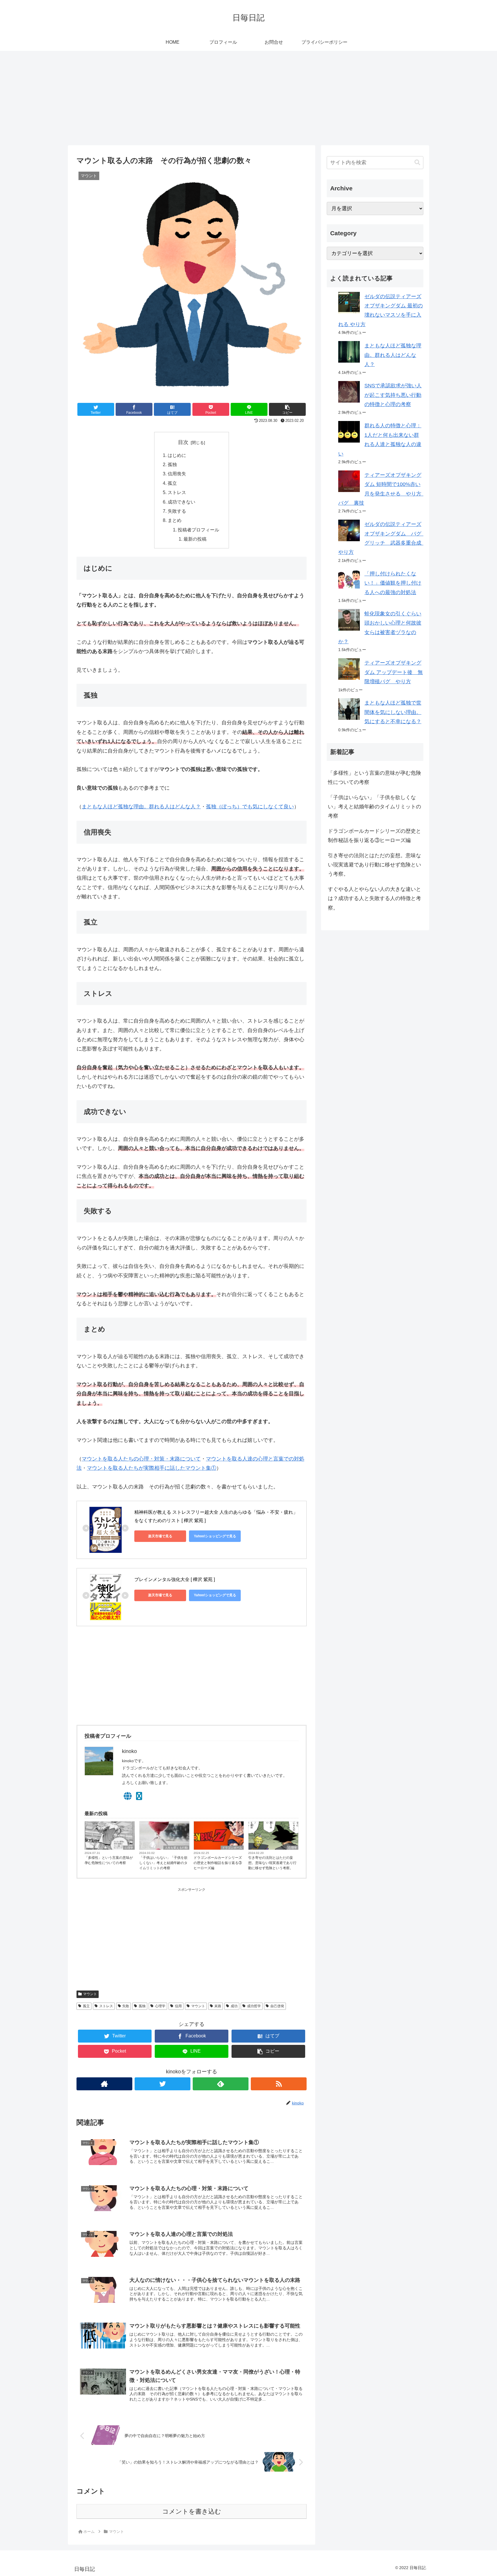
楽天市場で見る (160, 1536)
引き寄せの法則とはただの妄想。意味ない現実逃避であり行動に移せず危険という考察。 (272, 1863)
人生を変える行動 (176, 1848)
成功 (234, 2006)
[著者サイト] (104, 2084)
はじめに (177, 455)
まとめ (175, 520)
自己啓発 (277, 2006)
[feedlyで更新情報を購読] (221, 2084)
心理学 (129, 1848)
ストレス (177, 492)
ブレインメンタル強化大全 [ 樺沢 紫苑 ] (175, 1579)
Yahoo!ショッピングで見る (215, 1536)
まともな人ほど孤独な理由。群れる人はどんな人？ (141, 807)
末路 (218, 2006)
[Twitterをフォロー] (163, 2084)
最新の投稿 (195, 539)
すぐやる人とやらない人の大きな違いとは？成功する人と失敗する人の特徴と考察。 (374, 898)
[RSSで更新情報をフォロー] (279, 2084)
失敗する (177, 511)
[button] (287, 409)
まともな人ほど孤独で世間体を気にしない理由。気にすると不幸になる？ (393, 712)
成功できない (181, 502)
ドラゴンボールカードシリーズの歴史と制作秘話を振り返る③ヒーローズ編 (218, 1863)
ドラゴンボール (232, 1848)
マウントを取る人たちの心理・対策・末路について (141, 1459)
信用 (178, 2006)
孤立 (172, 483)
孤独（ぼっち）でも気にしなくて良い (250, 807)
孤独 (172, 464)
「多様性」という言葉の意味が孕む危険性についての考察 (109, 1860)
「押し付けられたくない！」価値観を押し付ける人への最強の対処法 (393, 583)
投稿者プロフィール (198, 530)
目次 (183, 442)
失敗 (126, 2006)
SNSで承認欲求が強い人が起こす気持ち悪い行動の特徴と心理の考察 (393, 395)
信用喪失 (177, 474)
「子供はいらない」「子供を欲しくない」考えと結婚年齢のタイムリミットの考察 (163, 1863)
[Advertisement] (248, 98)
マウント (90, 1994)
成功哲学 (254, 2006)
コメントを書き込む (192, 2511)
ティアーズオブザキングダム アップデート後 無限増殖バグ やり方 (394, 672)
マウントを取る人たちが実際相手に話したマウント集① (152, 1468)
